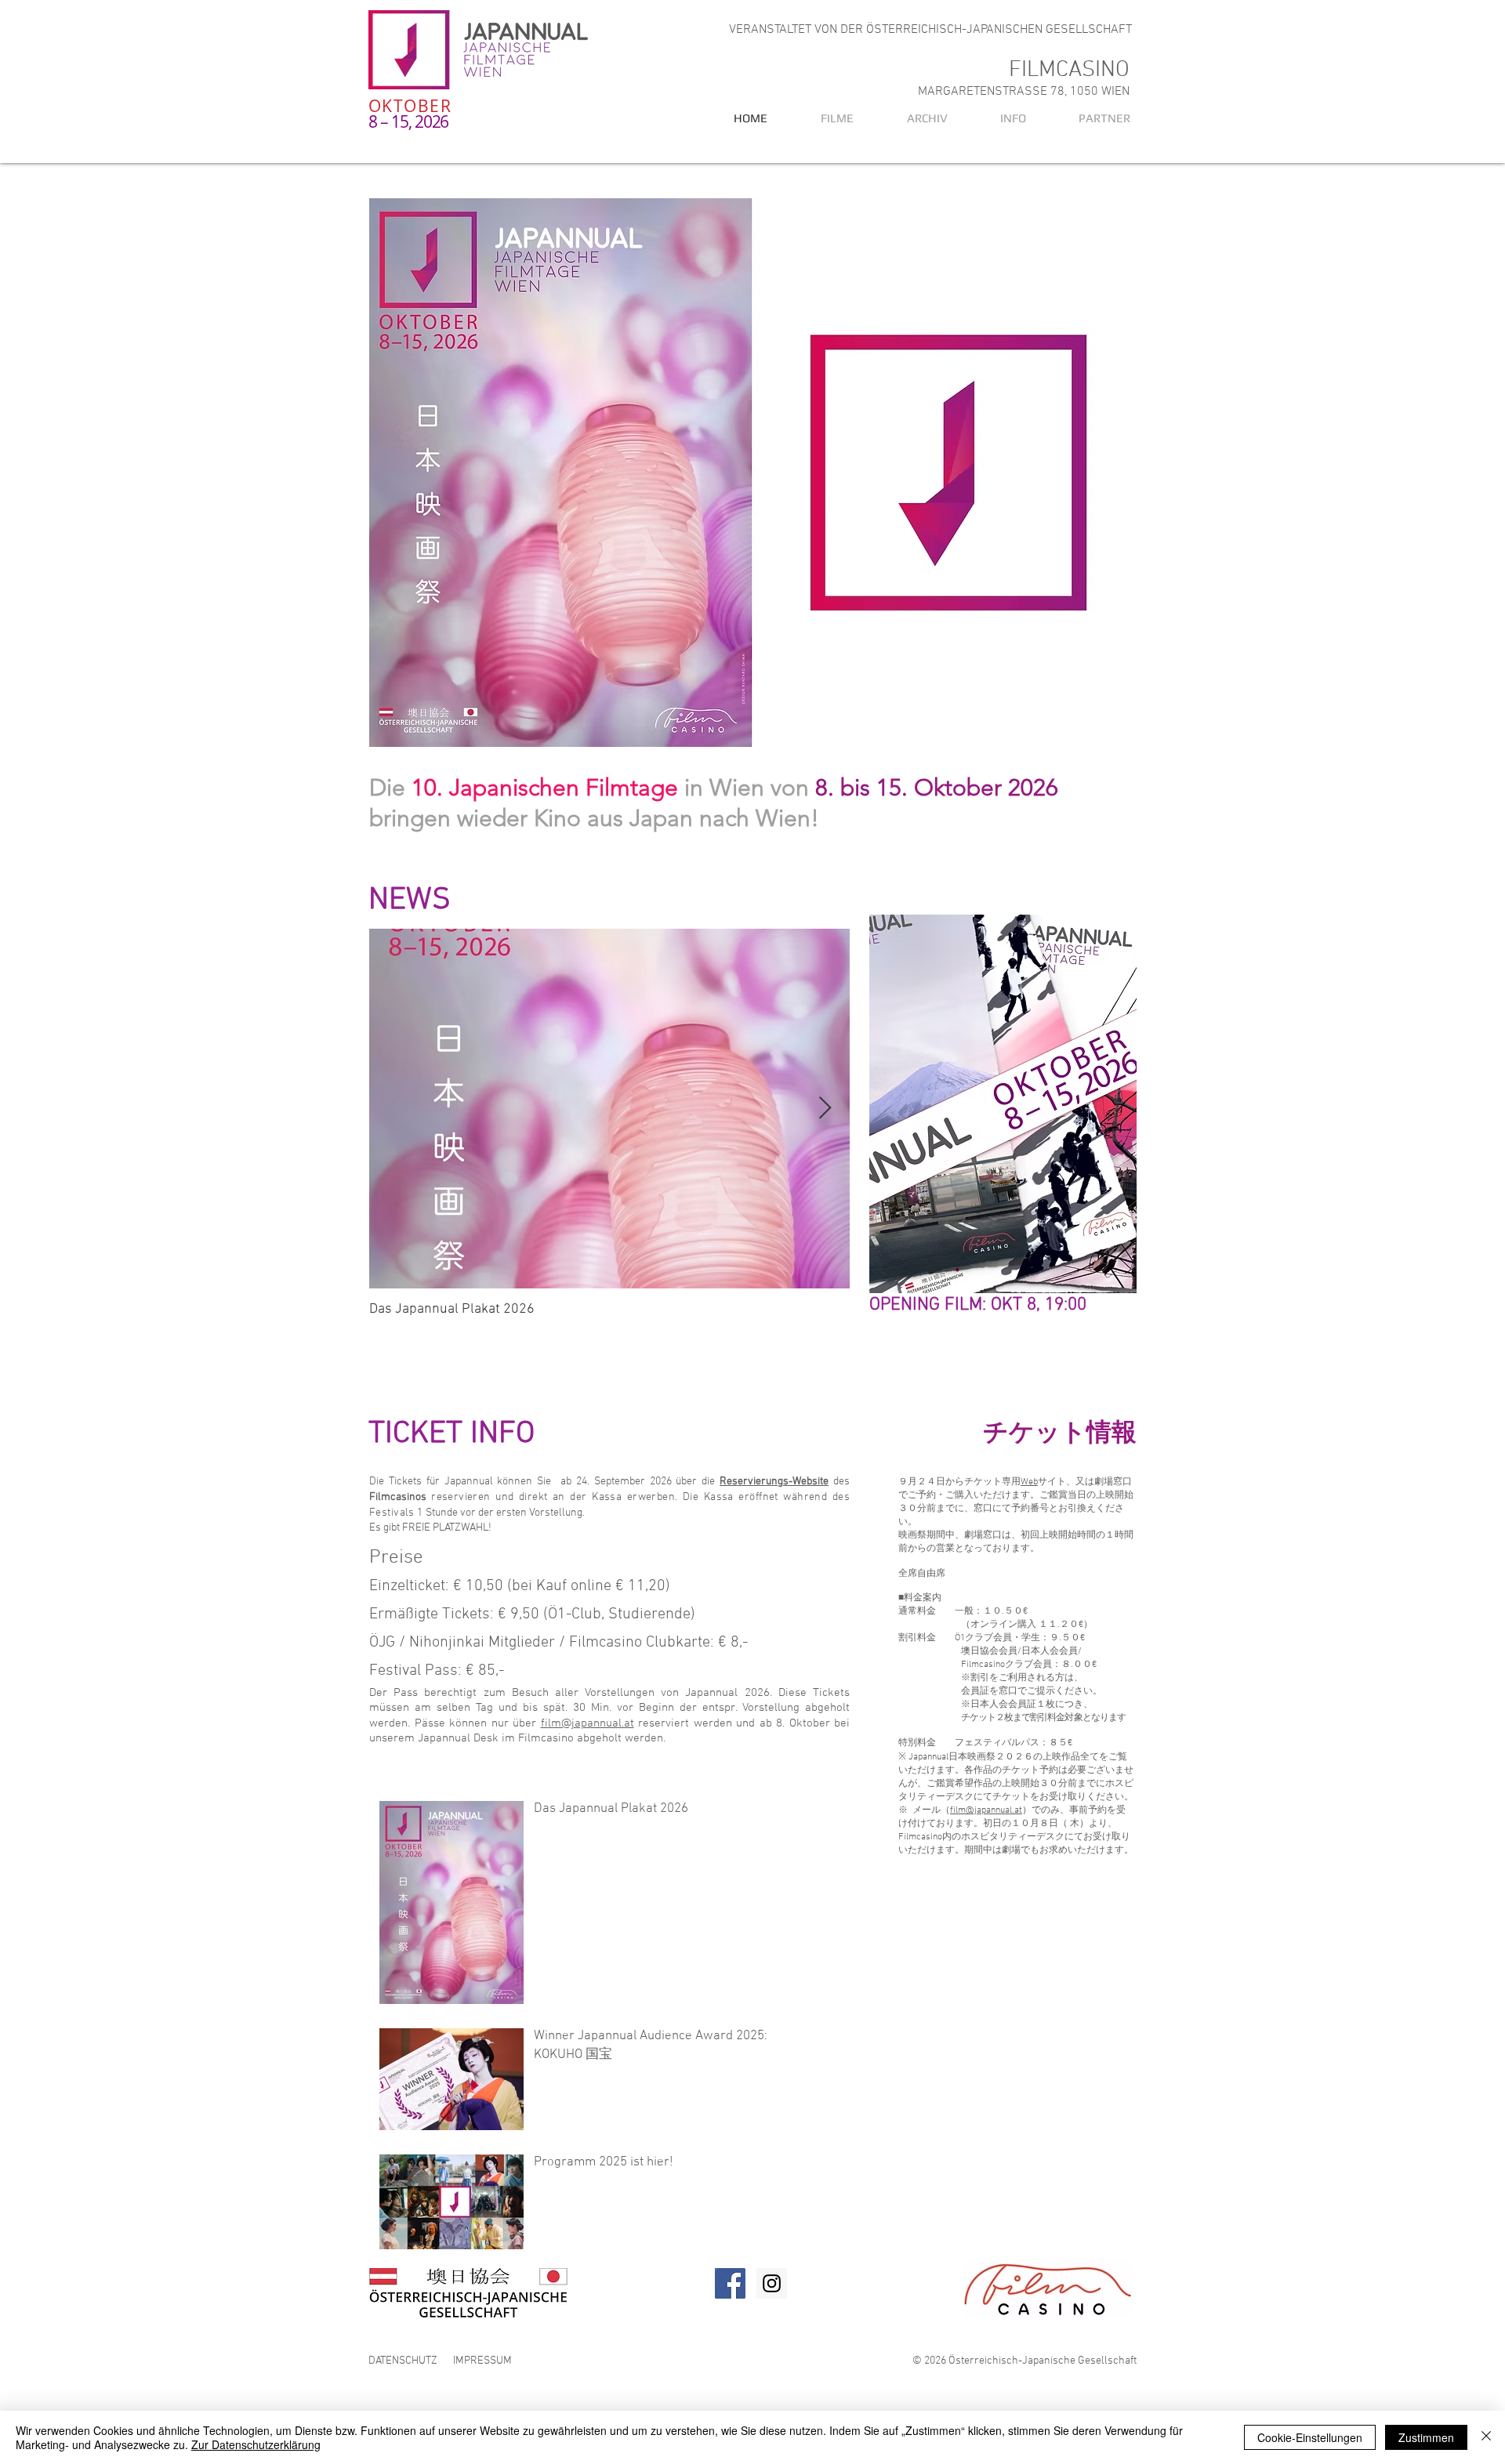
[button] (912, 118)
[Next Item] (825, 1109)
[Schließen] (1486, 2437)
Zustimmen (1426, 2437)
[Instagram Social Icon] (772, 2283)
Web (1029, 1482)
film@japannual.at (587, 1723)
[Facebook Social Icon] (730, 2283)
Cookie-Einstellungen (1310, 2437)
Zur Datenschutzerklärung (256, 2444)
